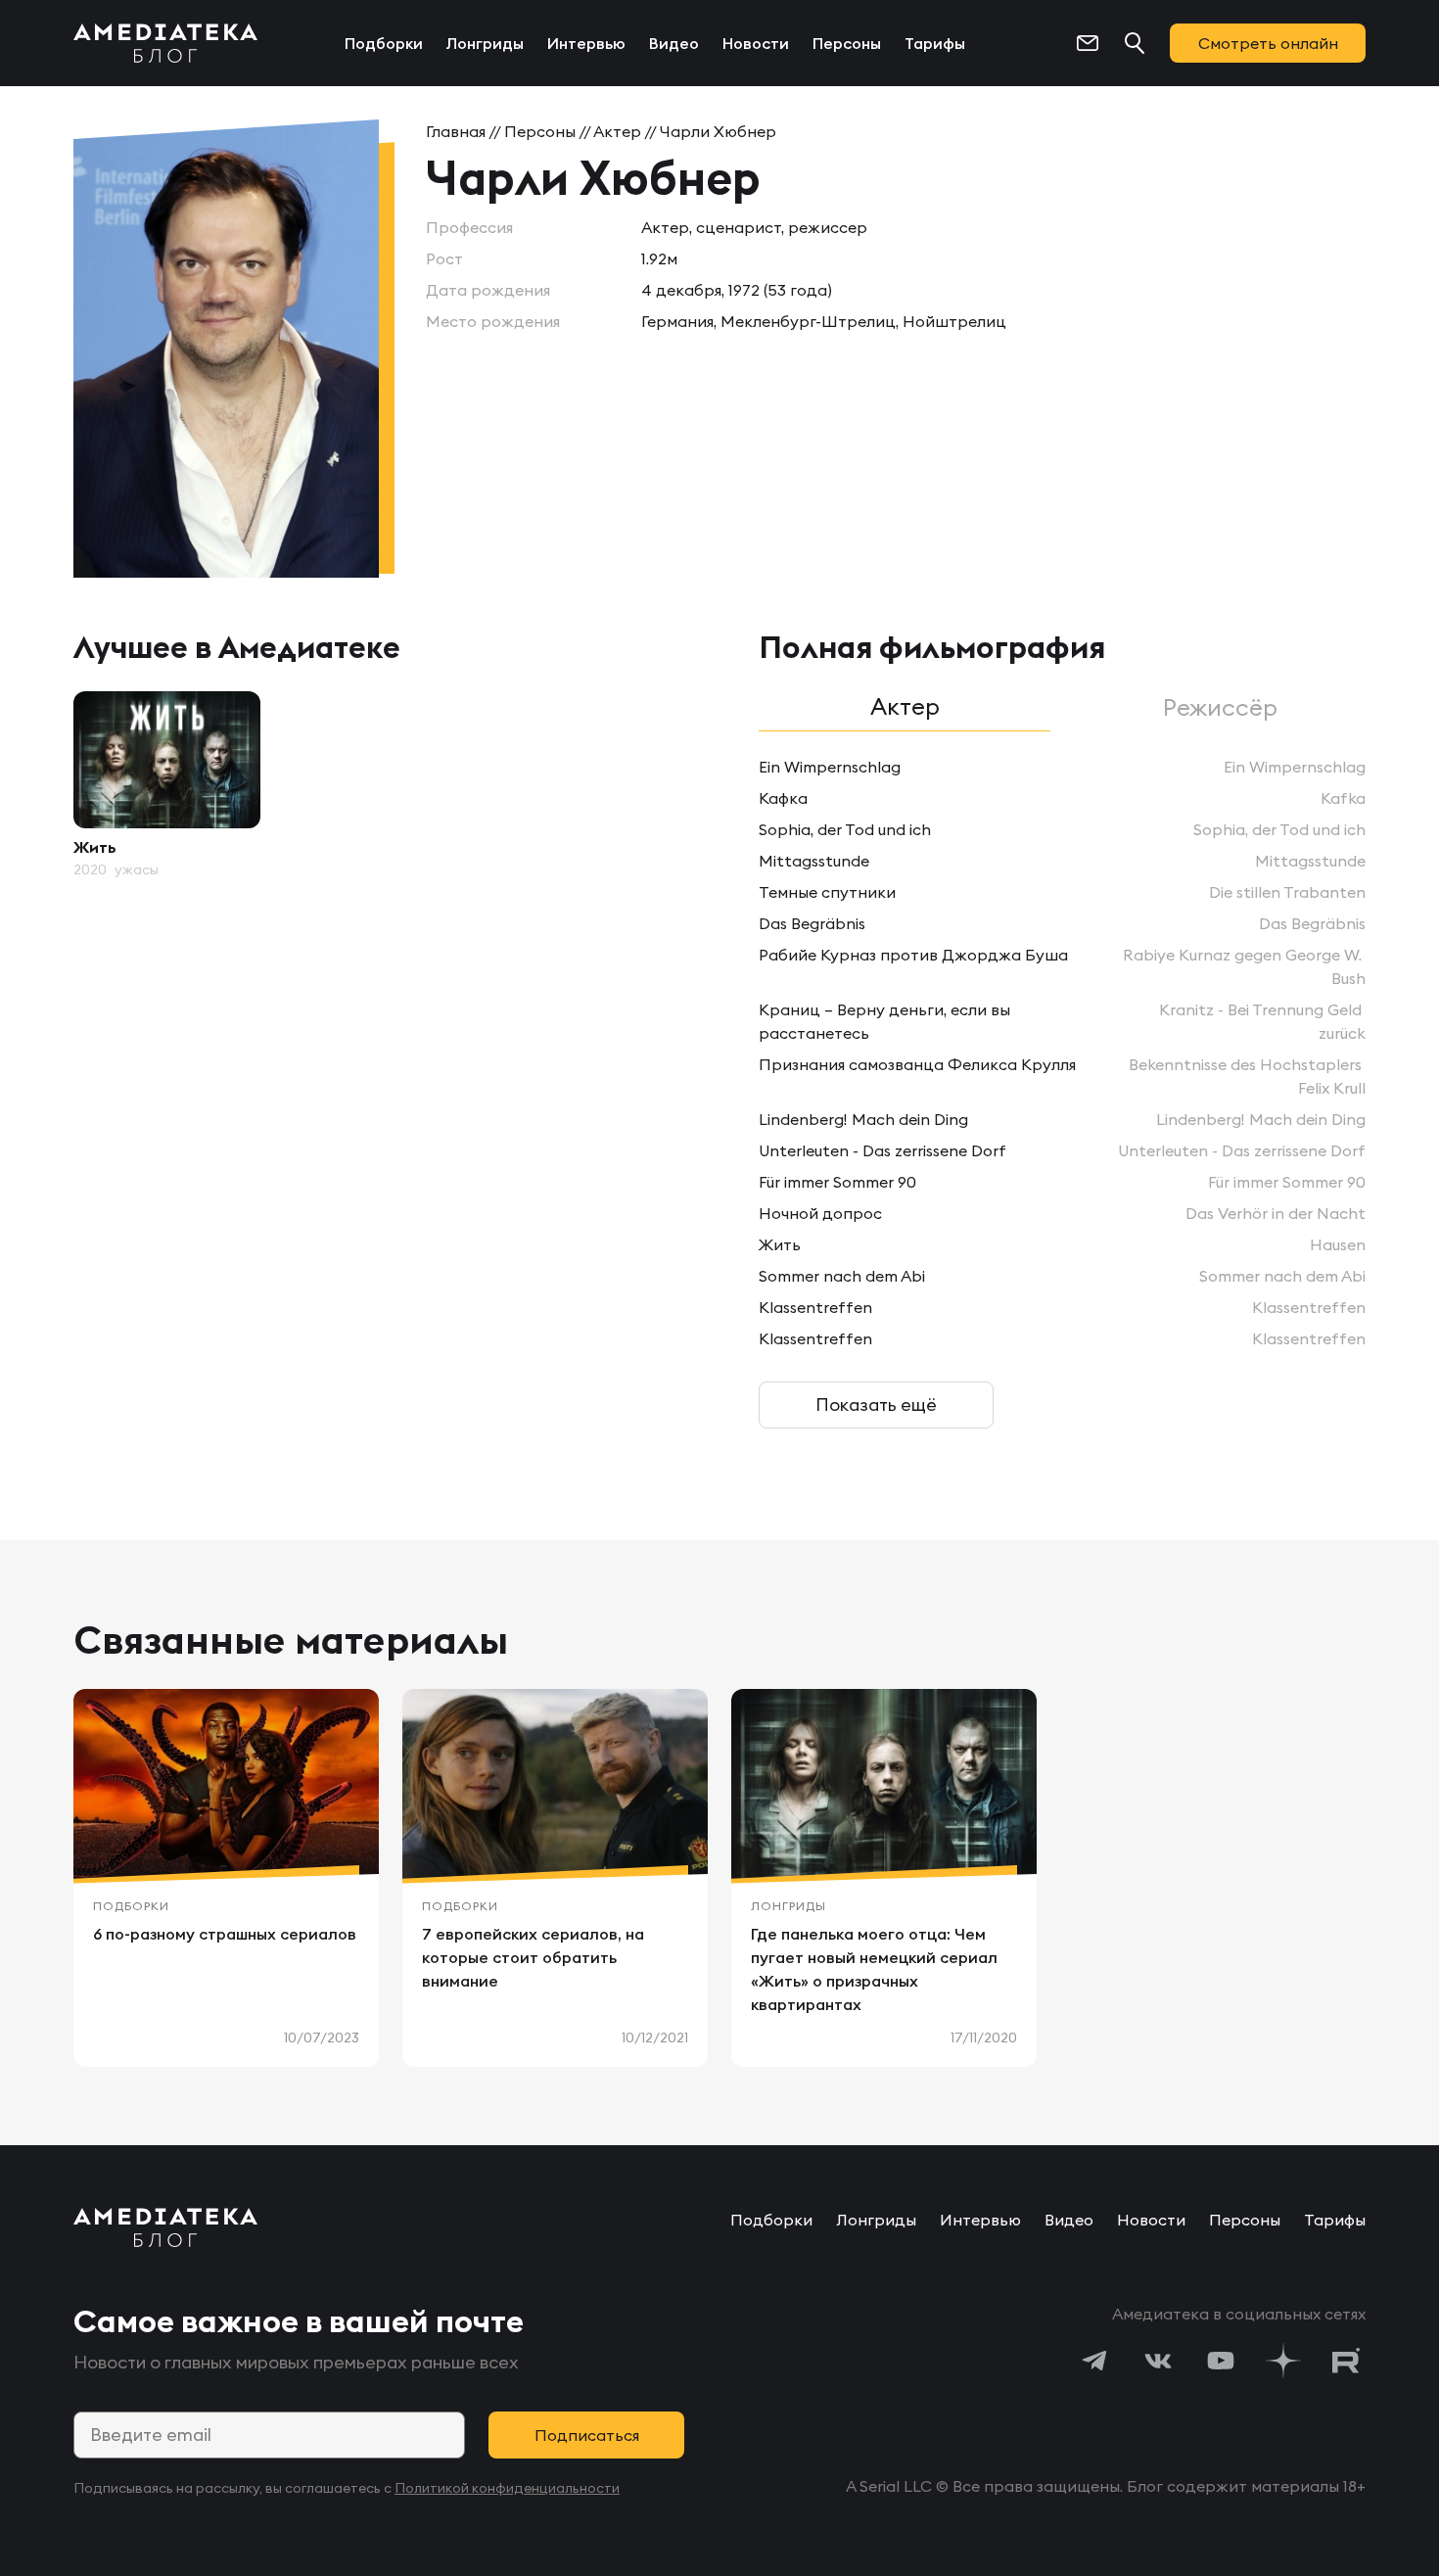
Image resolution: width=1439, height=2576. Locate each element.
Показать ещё (876, 1405)
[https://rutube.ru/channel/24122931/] (1346, 2361)
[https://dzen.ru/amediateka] (1283, 2361)
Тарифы (935, 43)
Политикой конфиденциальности (507, 2488)
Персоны (847, 43)
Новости (756, 43)
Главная (456, 131)
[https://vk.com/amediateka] (1158, 2361)
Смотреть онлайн (1268, 43)
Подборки (384, 43)
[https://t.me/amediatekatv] (1095, 2361)
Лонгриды (485, 43)
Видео (674, 43)
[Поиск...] (1135, 43)
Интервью (586, 43)
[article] (167, 785)
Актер (617, 131)
